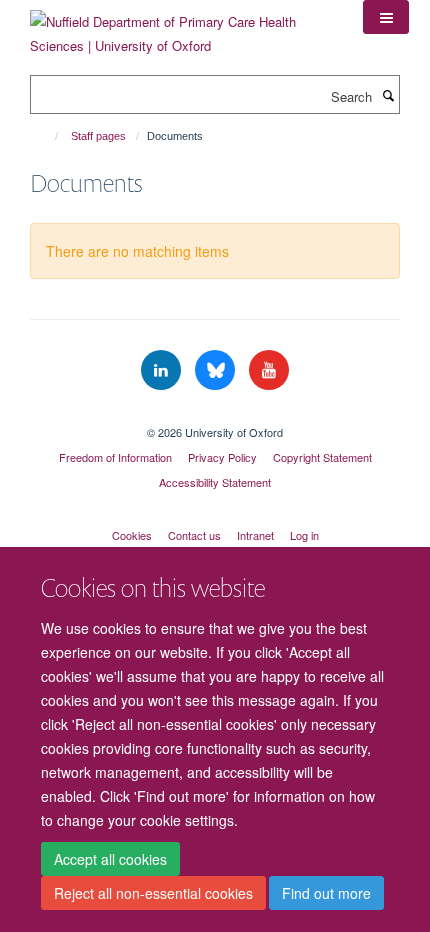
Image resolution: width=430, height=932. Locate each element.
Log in (304, 535)
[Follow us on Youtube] (269, 370)
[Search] (388, 95)
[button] (386, 17)
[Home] (47, 136)
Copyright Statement (322, 457)
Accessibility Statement (215, 482)
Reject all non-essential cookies (153, 893)
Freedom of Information (115, 457)
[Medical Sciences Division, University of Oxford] (215, 415)
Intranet (255, 535)
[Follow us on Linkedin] (163, 370)
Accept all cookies (110, 859)
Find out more (326, 893)
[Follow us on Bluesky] (217, 370)
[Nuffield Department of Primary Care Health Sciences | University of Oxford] (181, 26)
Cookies (132, 535)
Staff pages (98, 136)
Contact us (194, 535)
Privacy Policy (222, 457)
